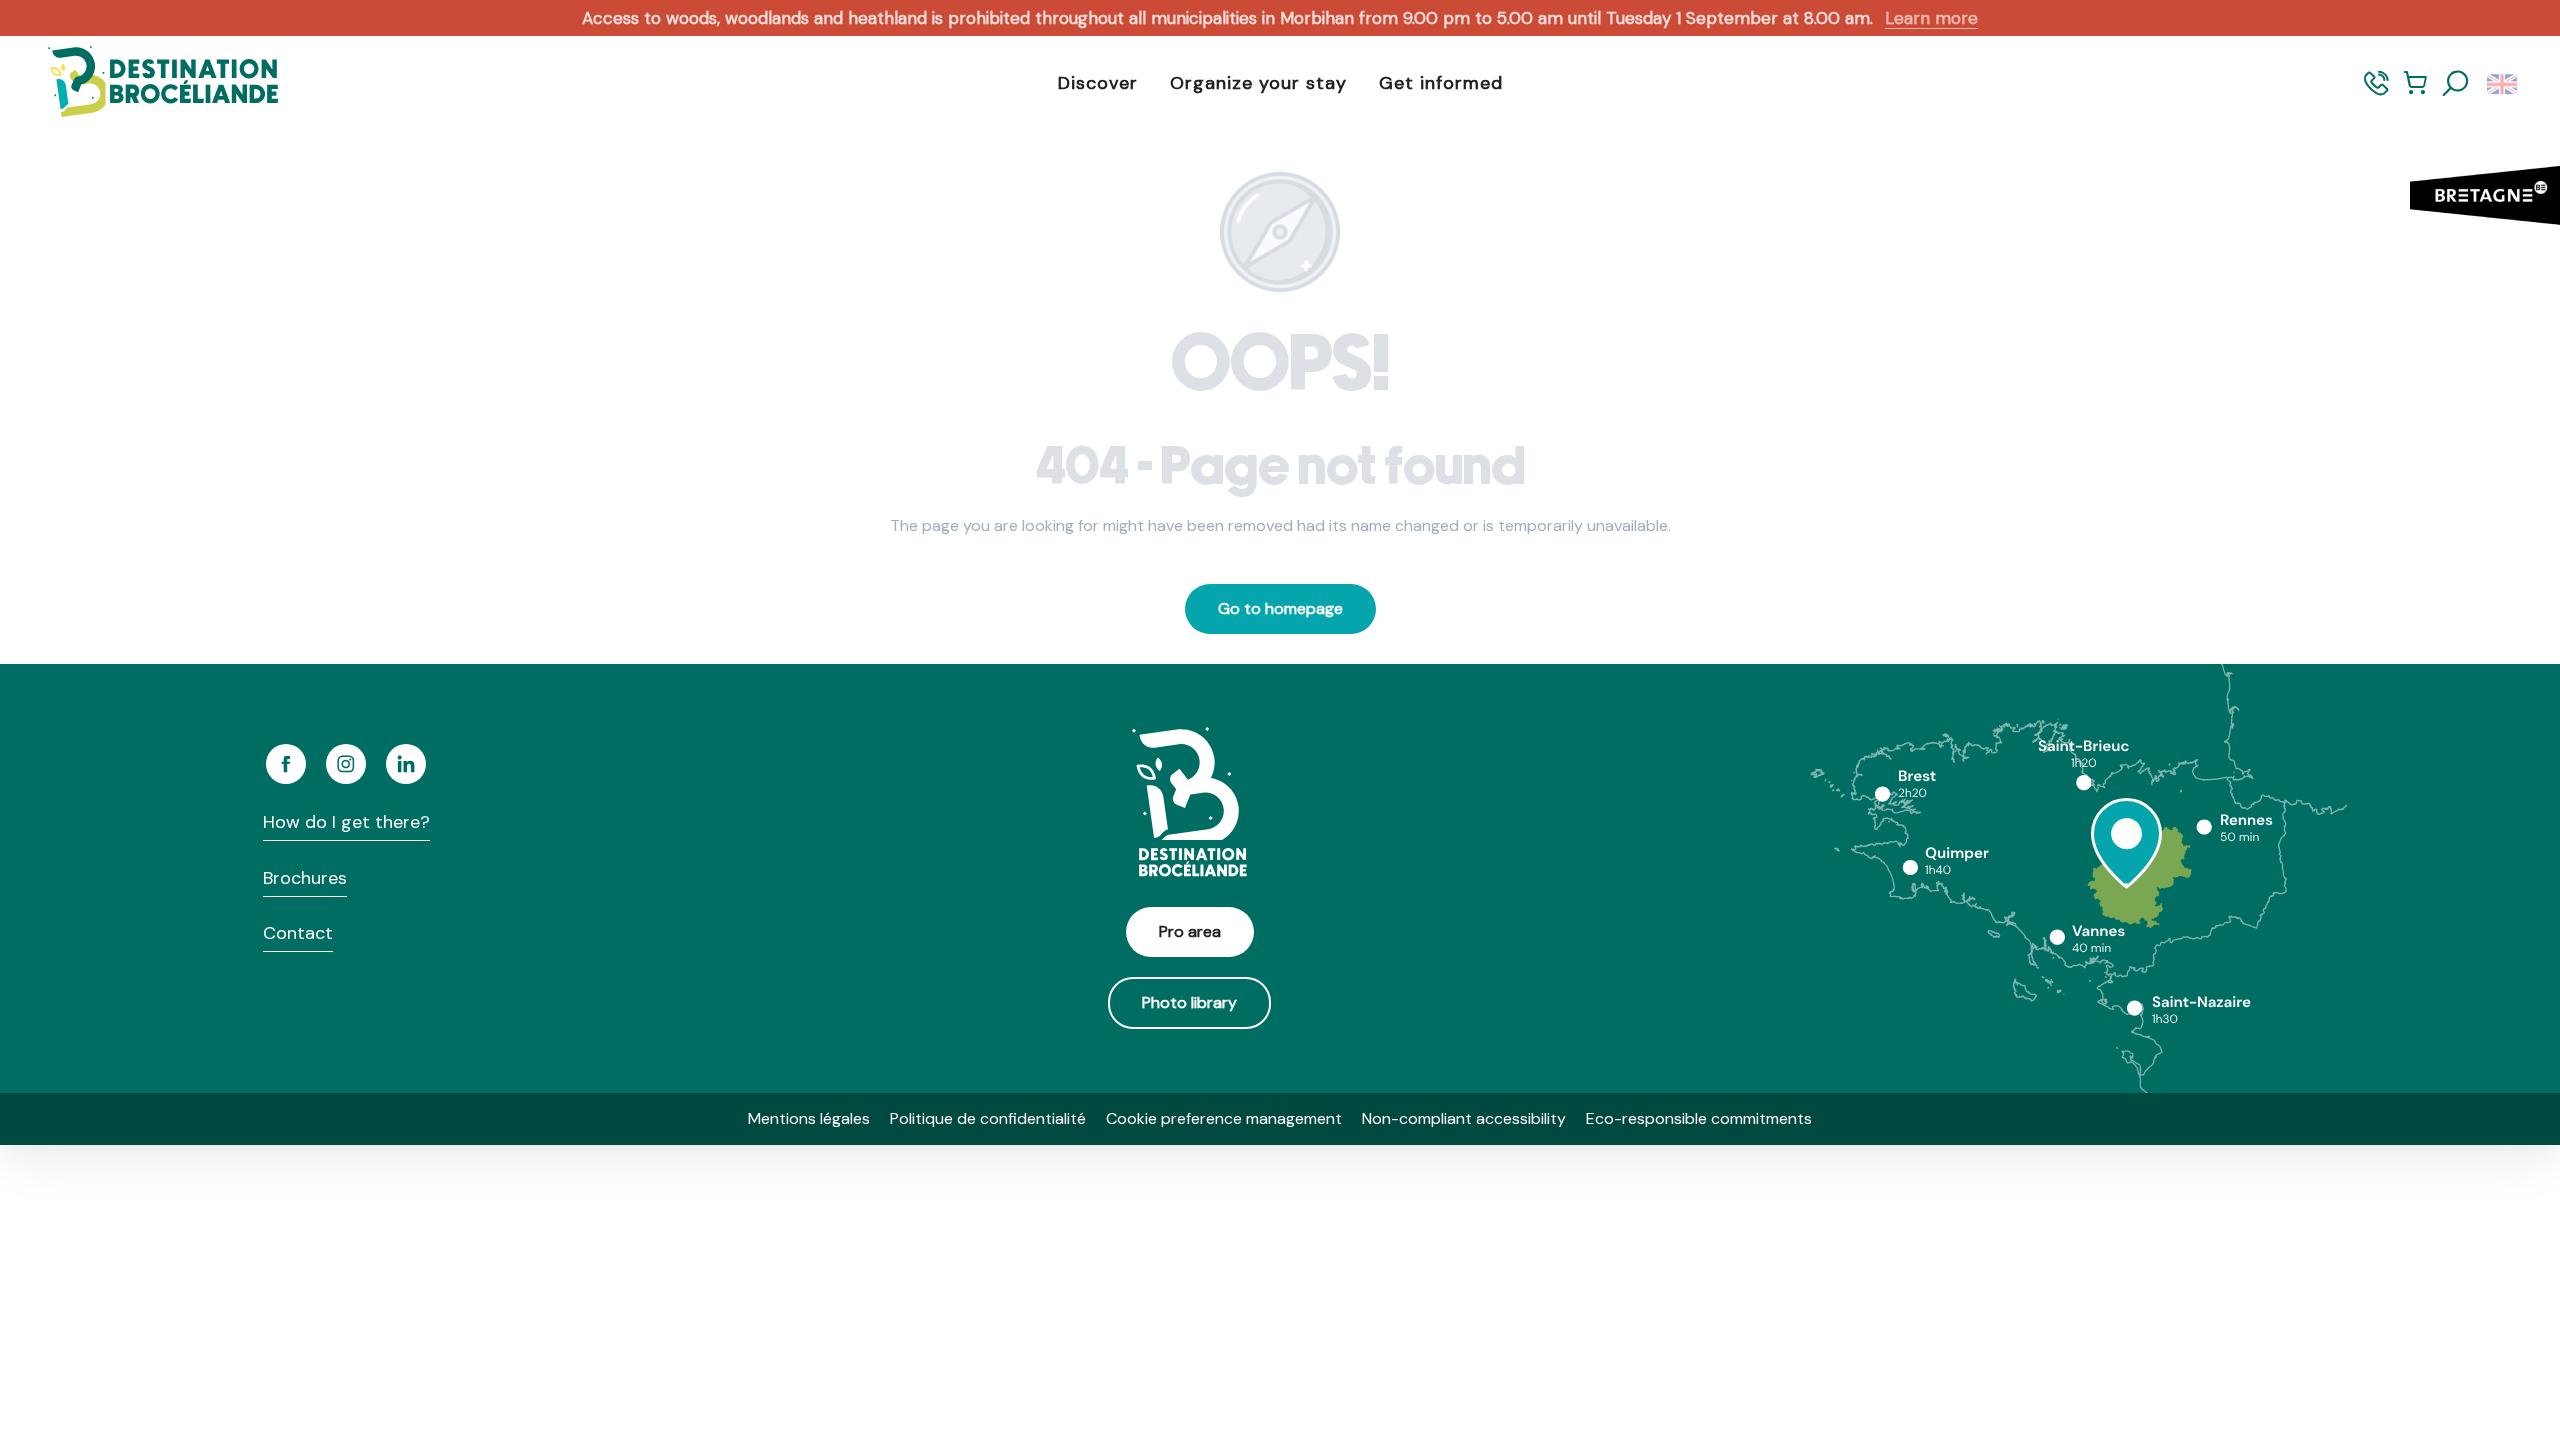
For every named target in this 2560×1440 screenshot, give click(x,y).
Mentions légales (809, 1118)
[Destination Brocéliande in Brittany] (148, 83)
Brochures (305, 878)
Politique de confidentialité (988, 1118)
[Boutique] (2415, 92)
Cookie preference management (1224, 1118)
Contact (298, 933)
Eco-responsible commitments (1699, 1118)
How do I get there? (346, 822)
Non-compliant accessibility (1464, 1118)
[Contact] (2376, 92)
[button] (2456, 84)
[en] (2503, 84)
